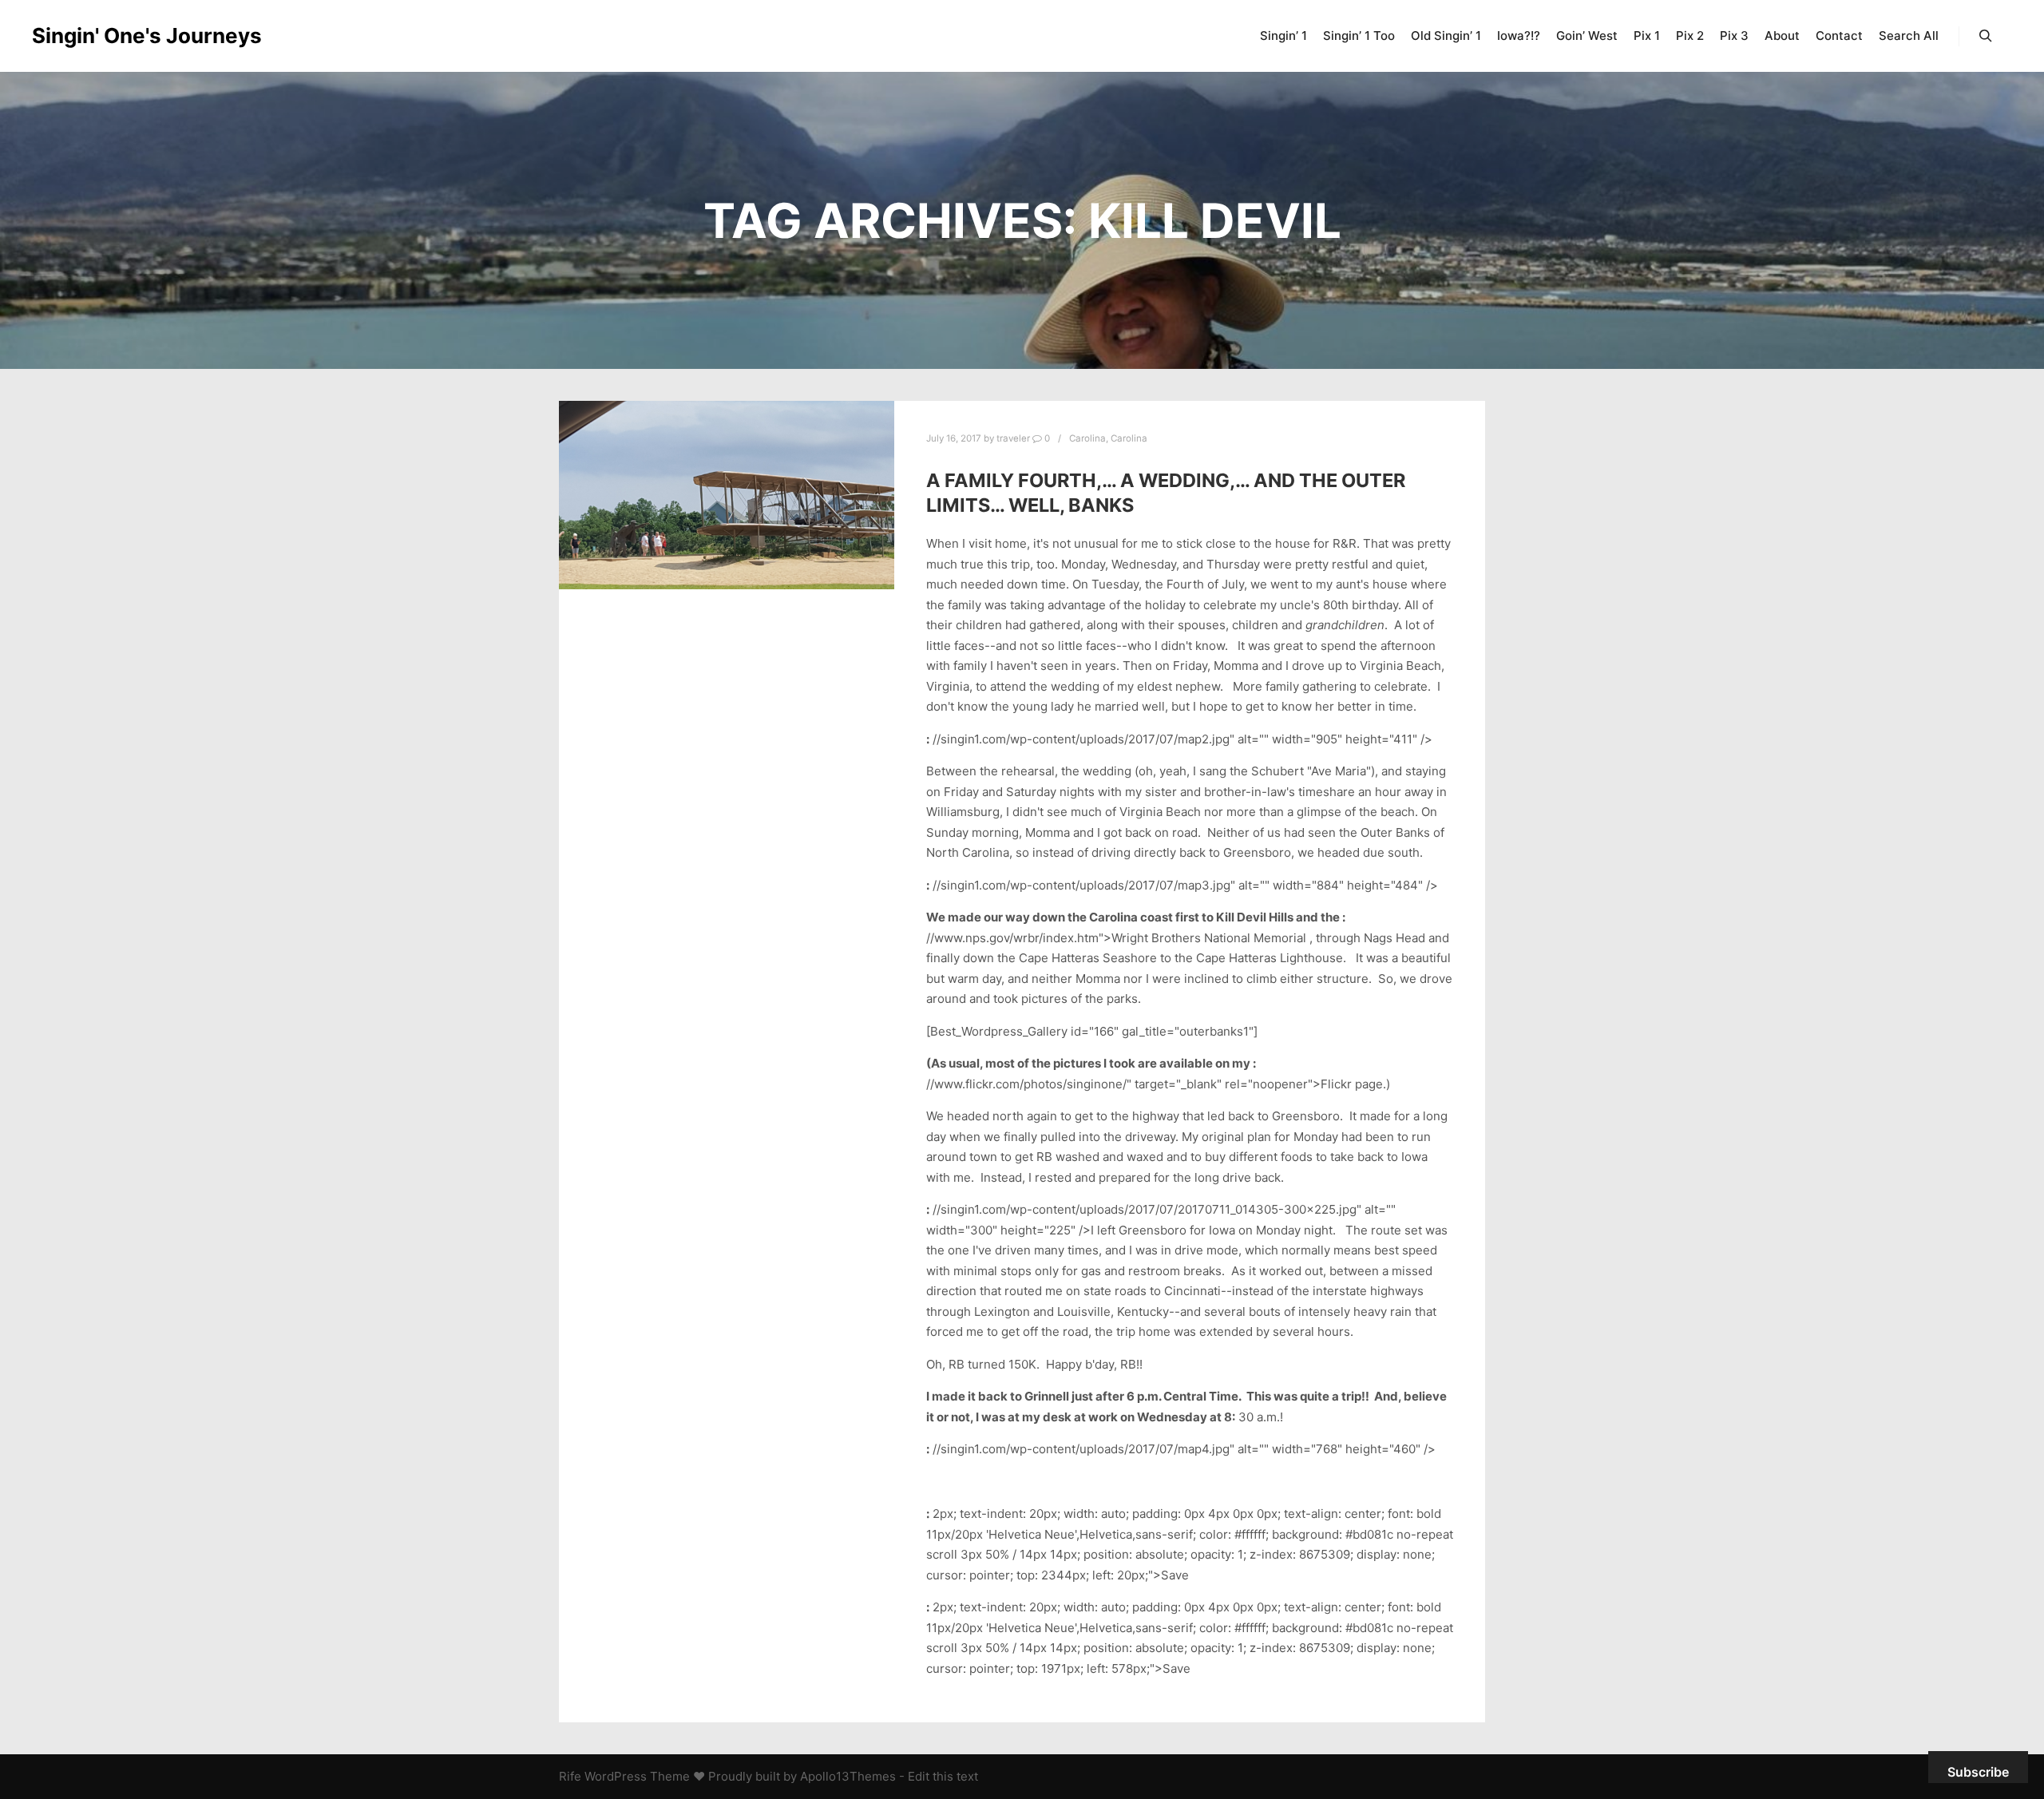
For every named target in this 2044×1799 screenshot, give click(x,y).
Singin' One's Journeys (112, 36)
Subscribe (1978, 1772)
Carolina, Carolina (1108, 438)
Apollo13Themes (848, 1776)
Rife (570, 1776)
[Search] (1986, 36)
